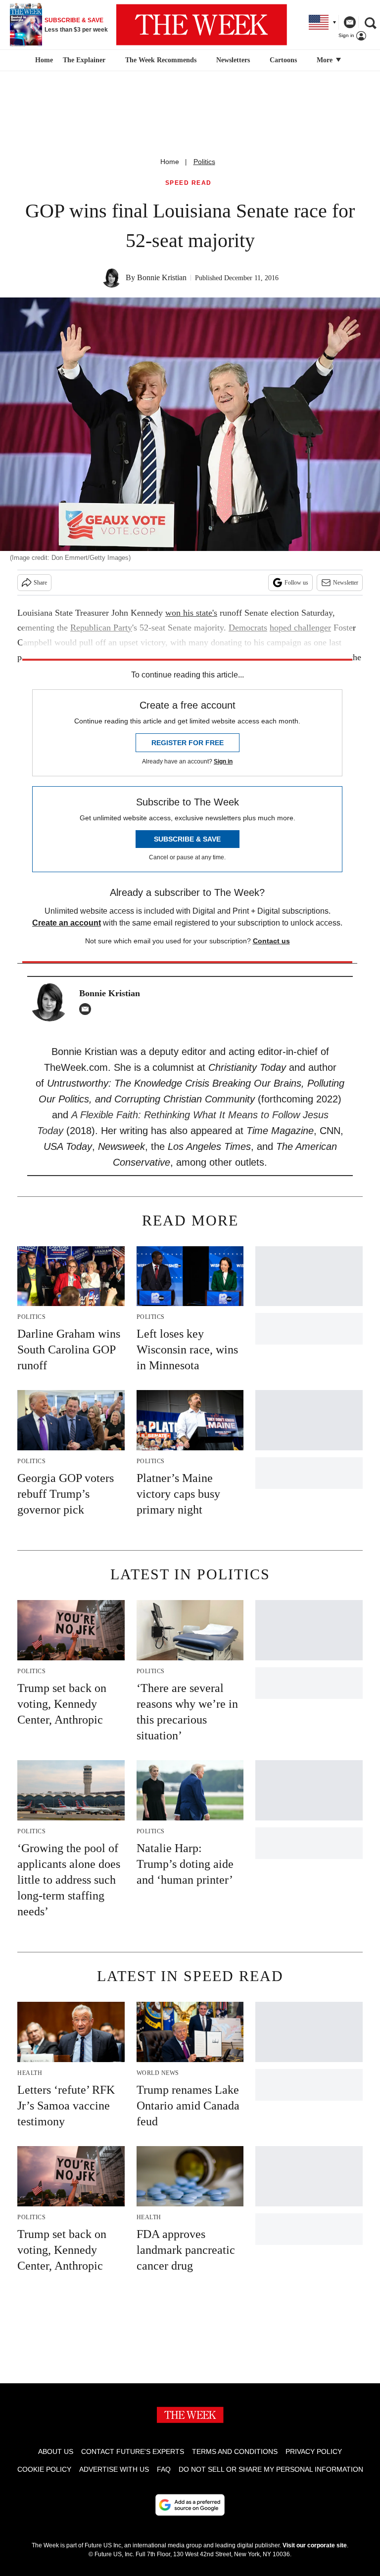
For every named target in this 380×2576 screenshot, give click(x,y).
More (326, 60)
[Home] (43, 60)
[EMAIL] (88, 1009)
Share (40, 583)
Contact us (271, 941)
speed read (189, 183)
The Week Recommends (161, 60)
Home (170, 162)
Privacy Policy (314, 2451)
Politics (204, 162)
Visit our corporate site (315, 2545)
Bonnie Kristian (162, 277)
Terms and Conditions (235, 2451)
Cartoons (283, 60)
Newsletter (346, 583)
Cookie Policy (44, 2469)
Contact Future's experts (133, 2451)
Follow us (296, 583)
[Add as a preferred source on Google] (190, 2505)
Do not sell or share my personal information (271, 2469)
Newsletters (233, 60)
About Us (56, 2451)
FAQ (164, 2469)
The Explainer (84, 60)
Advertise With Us (114, 2469)
